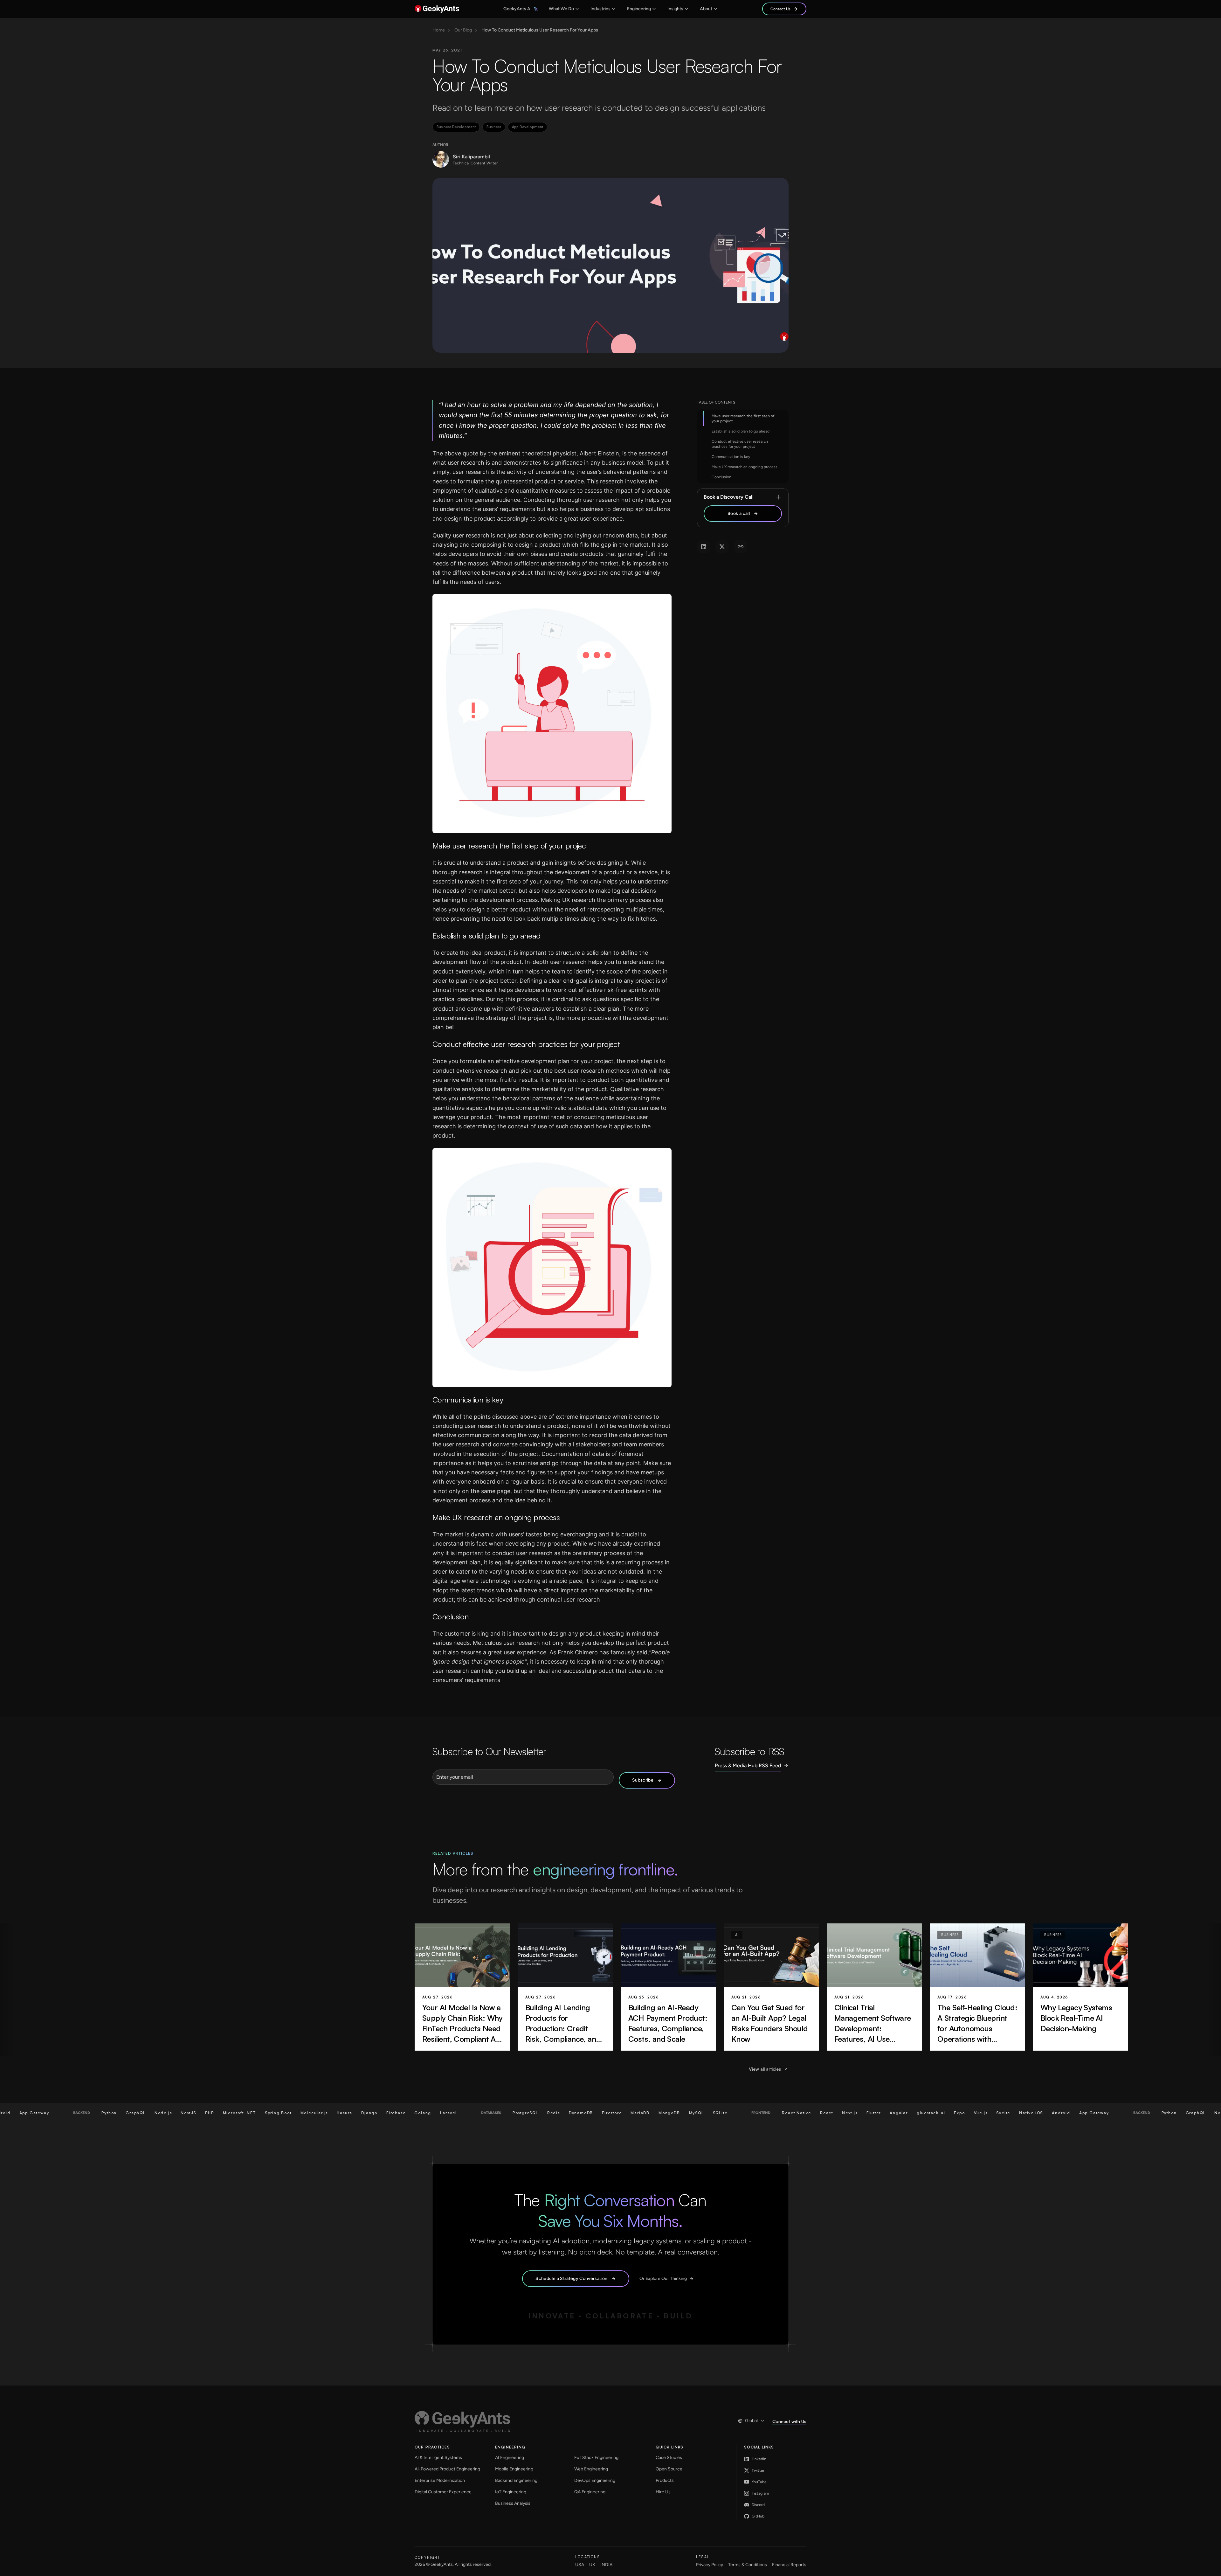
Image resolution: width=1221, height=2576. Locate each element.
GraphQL (1057, 2113)
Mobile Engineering (514, 2469)
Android (922, 2113)
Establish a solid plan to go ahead (741, 431)
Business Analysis (513, 2503)
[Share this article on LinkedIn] (704, 547)
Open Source (669, 2469)
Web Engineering (591, 2469)
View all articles (765, 2069)
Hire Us (663, 2492)
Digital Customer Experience (443, 2492)
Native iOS (892, 2113)
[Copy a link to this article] (741, 547)
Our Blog (463, 30)
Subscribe (643, 1780)
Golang (284, 2113)
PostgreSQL (387, 2113)
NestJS (50, 2113)
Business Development (456, 127)
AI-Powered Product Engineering (447, 2469)
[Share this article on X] (722, 547)
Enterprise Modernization (440, 2480)
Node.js (25, 2113)
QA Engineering (590, 2492)
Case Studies (669, 2458)
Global (751, 2421)
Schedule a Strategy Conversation (571, 2278)
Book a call (739, 513)
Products (665, 2480)
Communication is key (731, 457)
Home (439, 30)
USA (580, 2565)
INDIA (606, 2565)
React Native (658, 2113)
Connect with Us (789, 2421)
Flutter (735, 2113)
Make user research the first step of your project (743, 419)
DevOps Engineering (595, 2480)
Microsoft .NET (101, 2113)
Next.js (711, 2113)
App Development (528, 127)
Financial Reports (789, 2565)
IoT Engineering (511, 2492)
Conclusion (721, 477)
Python (1031, 2113)
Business (494, 127)
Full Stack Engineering (596, 2458)
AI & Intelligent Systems (438, 2458)
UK (592, 2565)
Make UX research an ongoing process (745, 467)
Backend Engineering (516, 2480)
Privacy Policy (710, 2565)
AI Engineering (510, 2458)
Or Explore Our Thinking (663, 2278)
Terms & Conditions (748, 2565)
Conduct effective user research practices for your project (740, 444)
